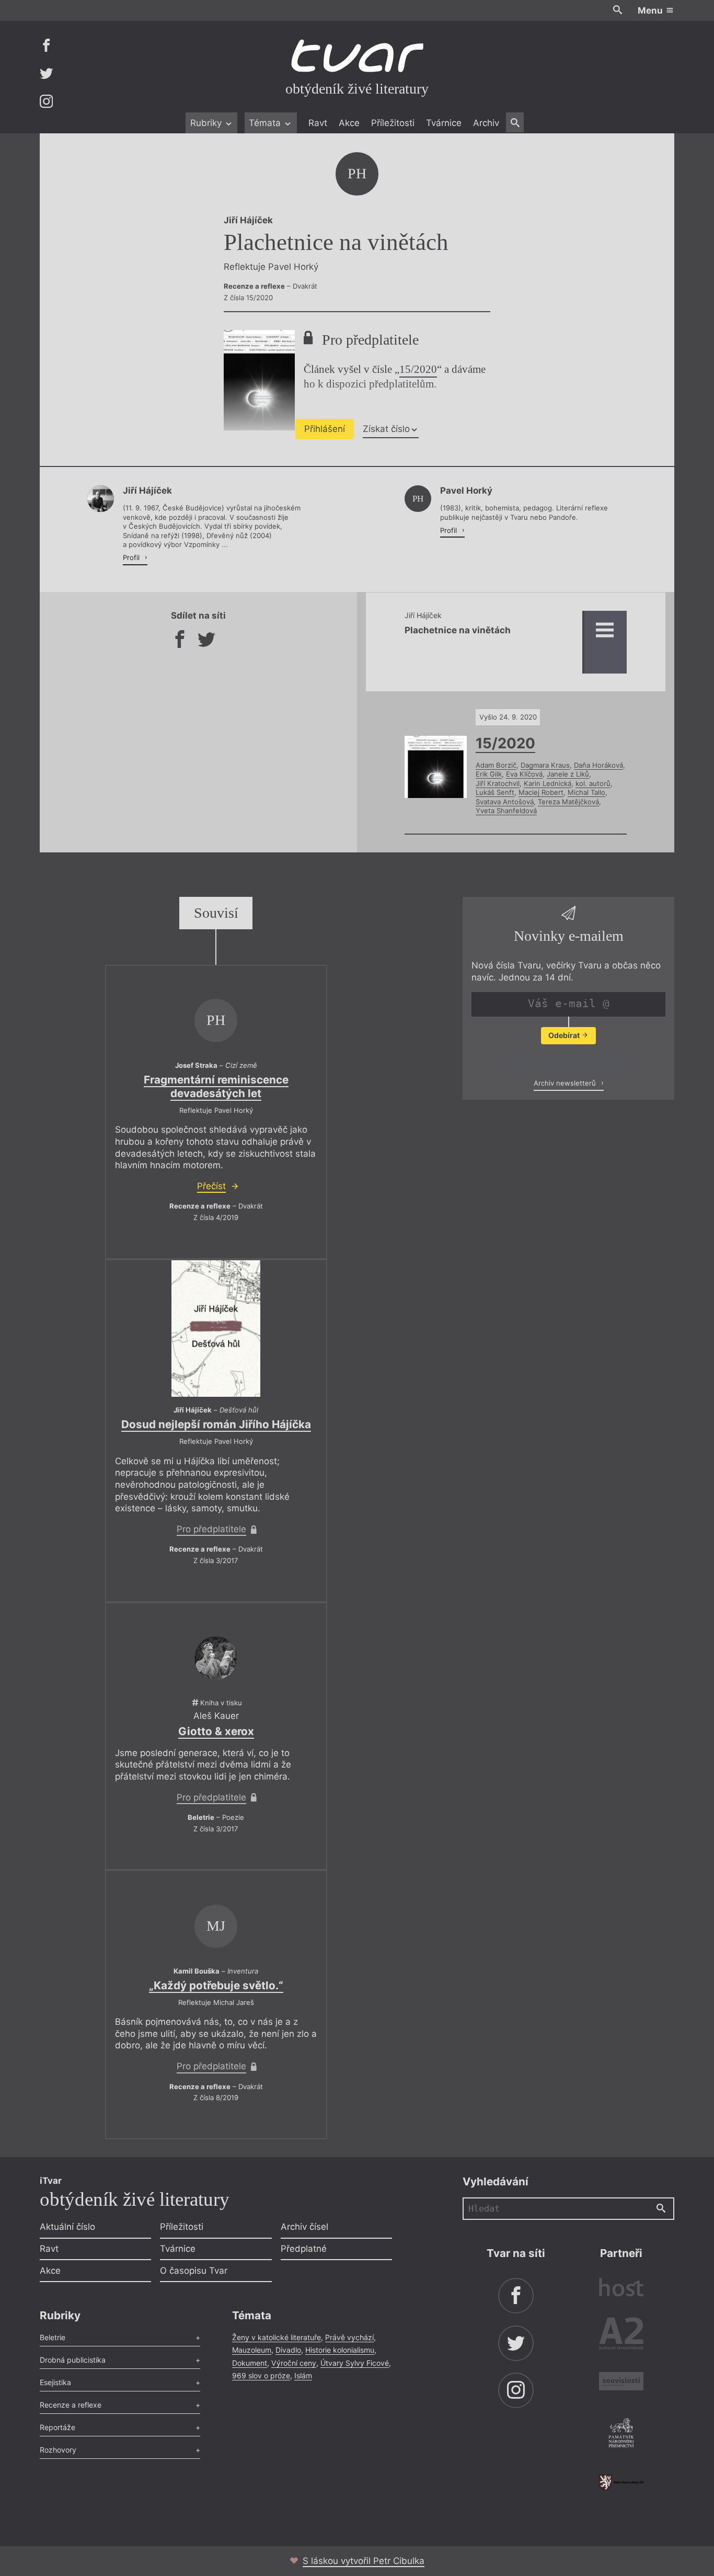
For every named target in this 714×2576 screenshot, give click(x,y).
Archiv (486, 123)
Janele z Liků (568, 774)
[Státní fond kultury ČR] (621, 2482)
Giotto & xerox (216, 1731)
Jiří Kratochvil (498, 783)
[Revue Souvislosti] (621, 2383)
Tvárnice (444, 123)
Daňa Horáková (598, 765)
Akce (349, 123)
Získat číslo (386, 429)
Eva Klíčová (524, 774)
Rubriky (207, 123)
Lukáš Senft (495, 792)
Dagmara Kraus (545, 765)
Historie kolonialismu (340, 2350)
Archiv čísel (304, 2227)
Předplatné (304, 2249)
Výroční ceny (294, 2363)
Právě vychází (349, 2337)
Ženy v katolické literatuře (277, 2337)
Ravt (318, 123)
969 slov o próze (261, 2375)
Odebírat (565, 1035)
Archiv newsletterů (566, 1083)
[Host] (621, 2289)
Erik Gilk (489, 774)
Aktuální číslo (67, 2227)
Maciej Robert (541, 792)
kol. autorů (593, 783)
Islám (303, 2375)
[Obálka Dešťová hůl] (216, 1329)
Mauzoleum (252, 2350)
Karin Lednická (548, 783)
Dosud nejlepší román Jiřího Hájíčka (216, 1424)
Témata (266, 123)
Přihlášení (325, 429)
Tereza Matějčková (568, 802)
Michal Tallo (586, 792)
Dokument (250, 2363)
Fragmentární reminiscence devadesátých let (216, 1086)
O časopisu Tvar (194, 2271)
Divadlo (288, 2350)
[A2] (621, 2336)
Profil (132, 557)
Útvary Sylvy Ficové (355, 2363)
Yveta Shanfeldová (506, 811)
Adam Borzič (496, 765)
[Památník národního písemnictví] (621, 2434)
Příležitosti (393, 123)
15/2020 (418, 369)
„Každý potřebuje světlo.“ (216, 1985)
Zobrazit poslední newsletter (565, 1061)
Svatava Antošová (505, 802)
